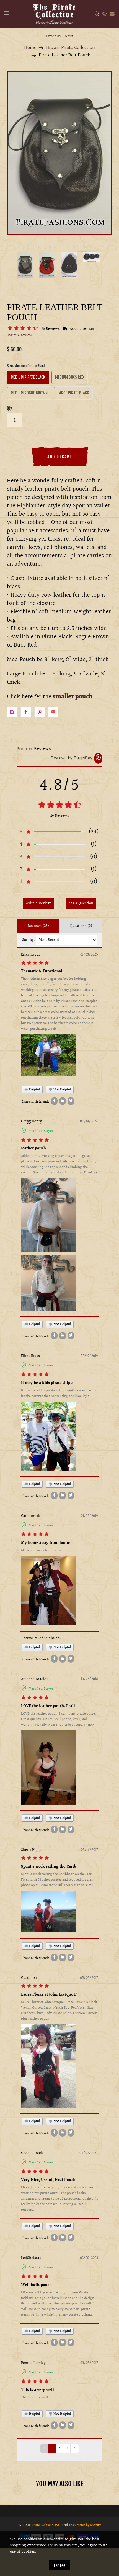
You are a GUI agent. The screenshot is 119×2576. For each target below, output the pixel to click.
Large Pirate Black (73, 393)
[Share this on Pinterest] (40, 712)
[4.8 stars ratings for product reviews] (59, 806)
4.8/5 (59, 785)
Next (69, 36)
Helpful (34, 1090)
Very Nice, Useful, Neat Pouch (48, 2180)
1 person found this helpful (42, 1638)
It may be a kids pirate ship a (47, 1383)
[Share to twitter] (71, 1101)
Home (30, 48)
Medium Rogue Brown (29, 393)
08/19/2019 (89, 1356)
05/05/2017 (89, 1978)
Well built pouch (36, 2285)
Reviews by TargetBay (72, 758)
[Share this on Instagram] (12, 712)
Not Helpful (62, 1090)
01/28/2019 (89, 1516)
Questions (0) (81, 926)
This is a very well (37, 2390)
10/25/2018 (89, 1679)
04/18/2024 (89, 1122)
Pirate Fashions (42, 2525)
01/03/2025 (89, 955)
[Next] (76, 157)
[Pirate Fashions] (54, 14)
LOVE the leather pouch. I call (48, 1706)
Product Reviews (34, 749)
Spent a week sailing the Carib (49, 1867)
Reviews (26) (38, 926)
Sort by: (29, 940)
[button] (24, 329)
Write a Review (38, 903)
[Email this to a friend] (53, 712)
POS (58, 2525)
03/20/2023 (89, 2258)
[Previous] (43, 157)
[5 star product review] (35, 964)
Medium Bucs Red (69, 377)
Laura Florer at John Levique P (49, 1995)
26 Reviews (51, 329)
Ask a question (82, 329)
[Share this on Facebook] (26, 712)
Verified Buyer (41, 1131)
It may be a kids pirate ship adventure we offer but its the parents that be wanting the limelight (59, 1393)
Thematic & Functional (42, 971)
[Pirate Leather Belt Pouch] (59, 153)
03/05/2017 (89, 2363)
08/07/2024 (89, 2153)
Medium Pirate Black (28, 377)
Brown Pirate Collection (71, 48)
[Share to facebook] (54, 1101)
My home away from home (45, 1543)
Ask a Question (81, 903)
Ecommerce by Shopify (85, 2525)
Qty (9, 408)
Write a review (20, 335)
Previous (53, 36)
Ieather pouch (33, 1148)
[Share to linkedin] (63, 1101)
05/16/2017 (89, 1850)
